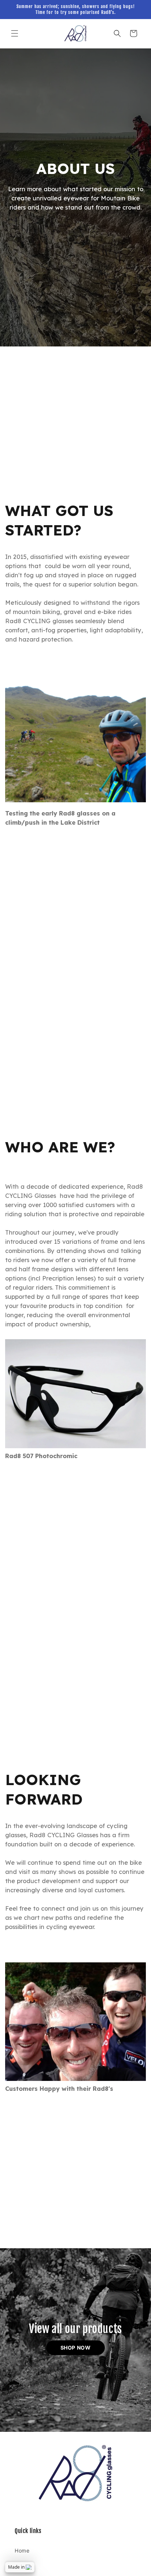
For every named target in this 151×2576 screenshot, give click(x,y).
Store (22, 2567)
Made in (16, 2567)
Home (22, 2550)
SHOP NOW (76, 2348)
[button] (15, 33)
